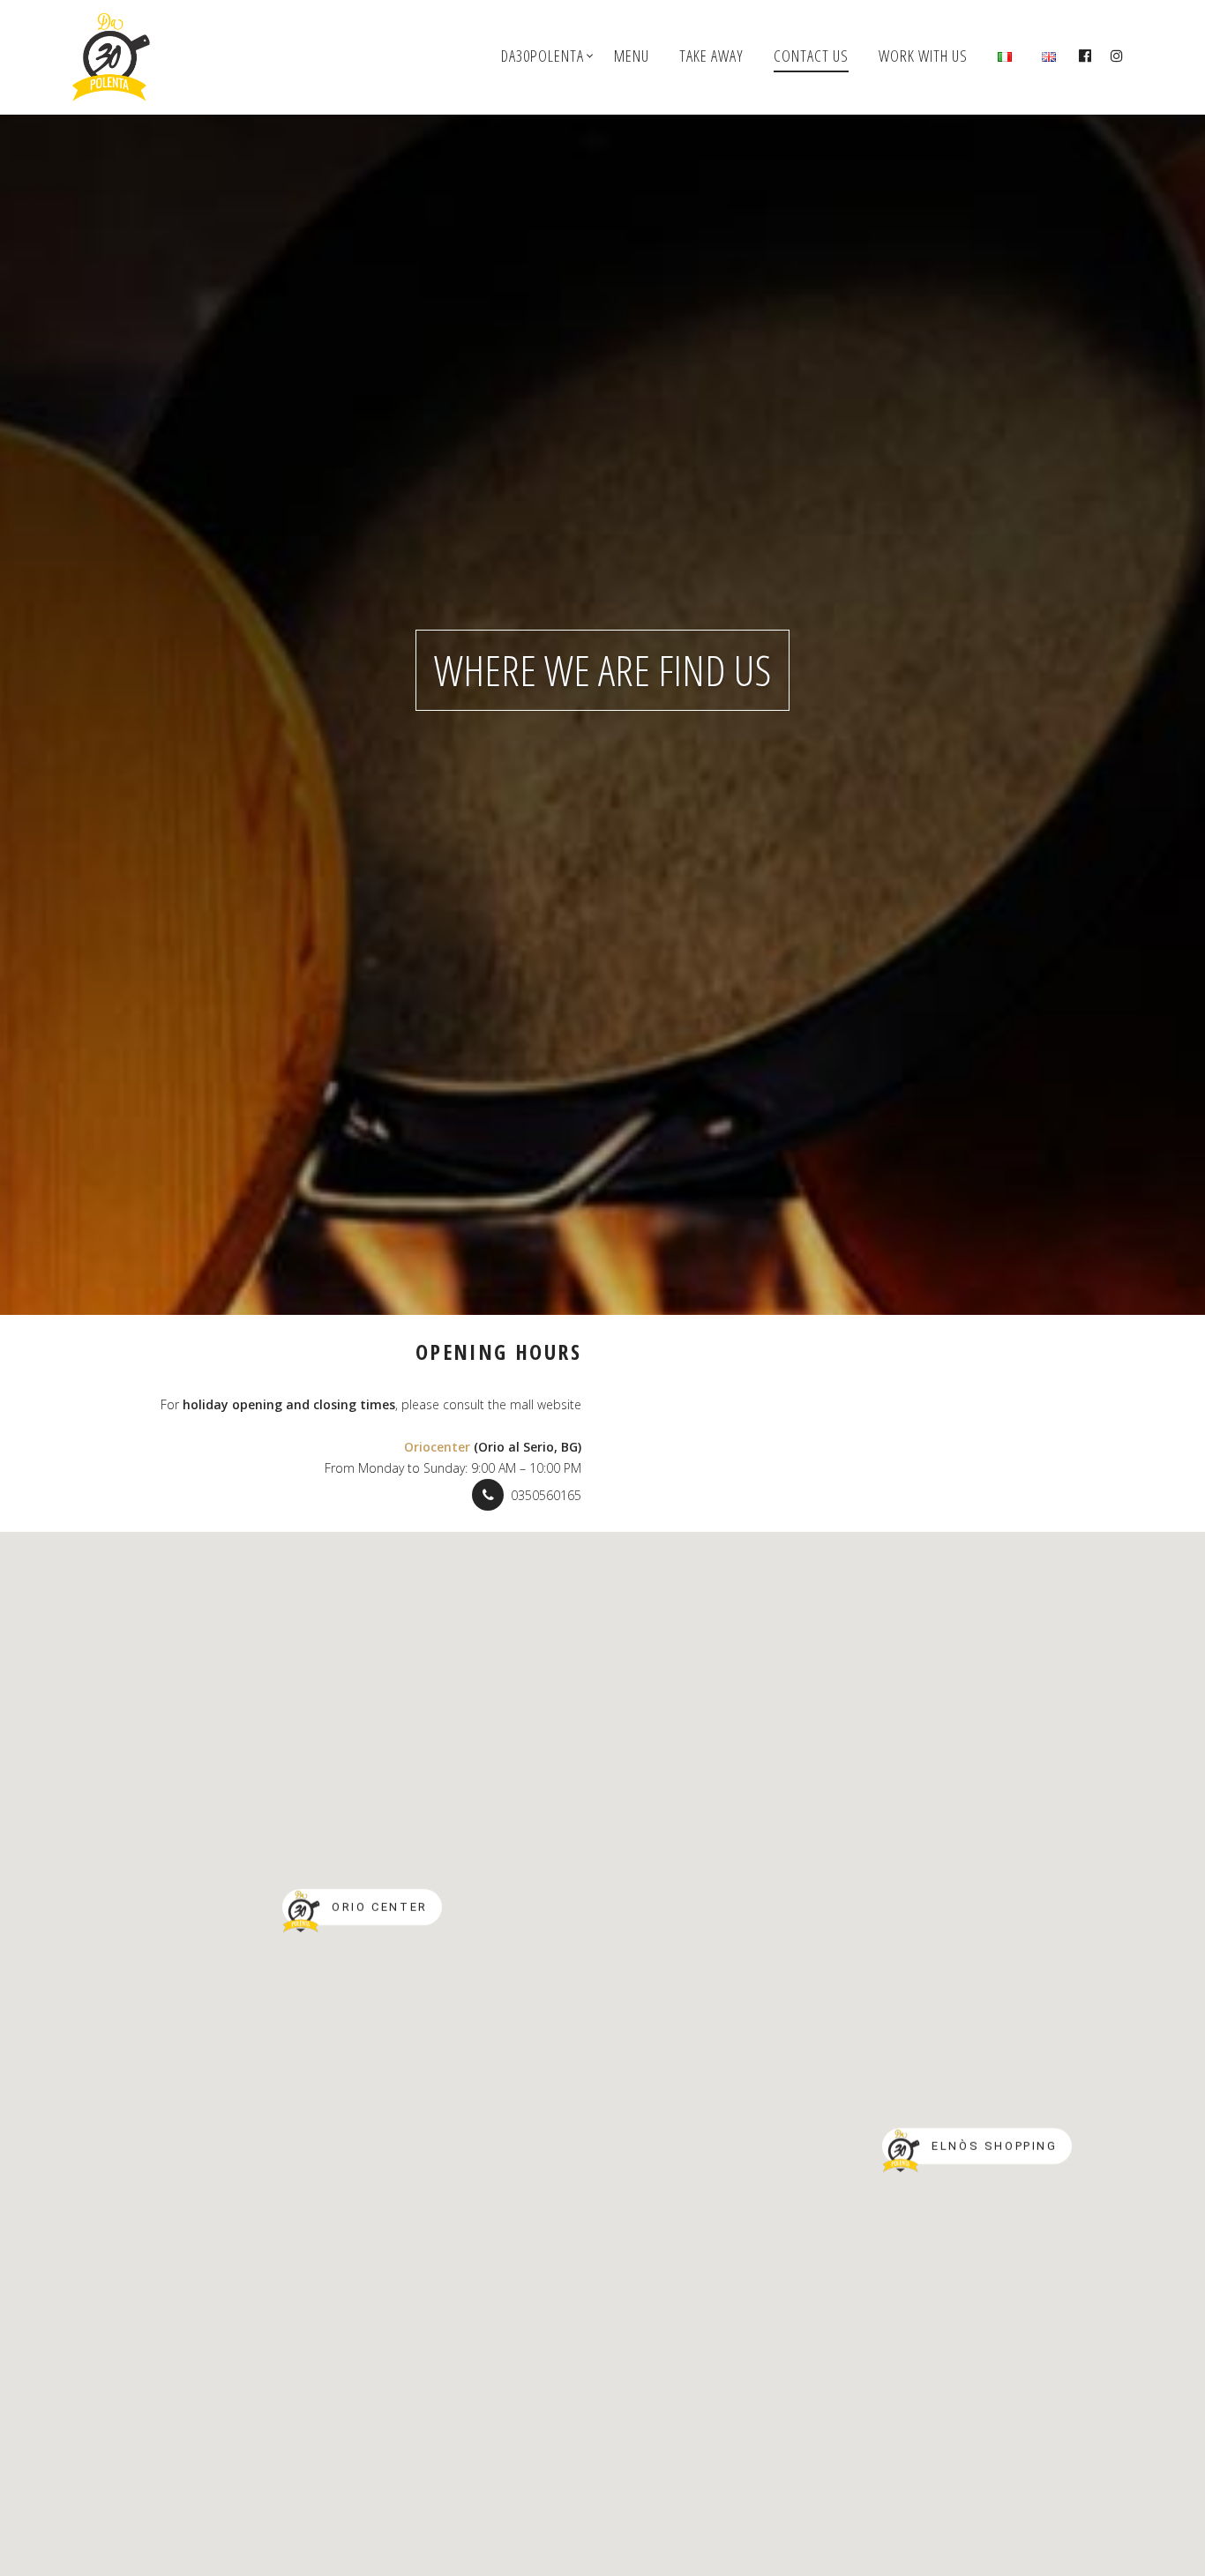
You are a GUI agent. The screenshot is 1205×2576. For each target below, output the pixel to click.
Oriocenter (437, 1447)
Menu (632, 56)
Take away (711, 56)
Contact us (811, 56)
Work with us (923, 56)
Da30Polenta (543, 56)
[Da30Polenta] (130, 57)
